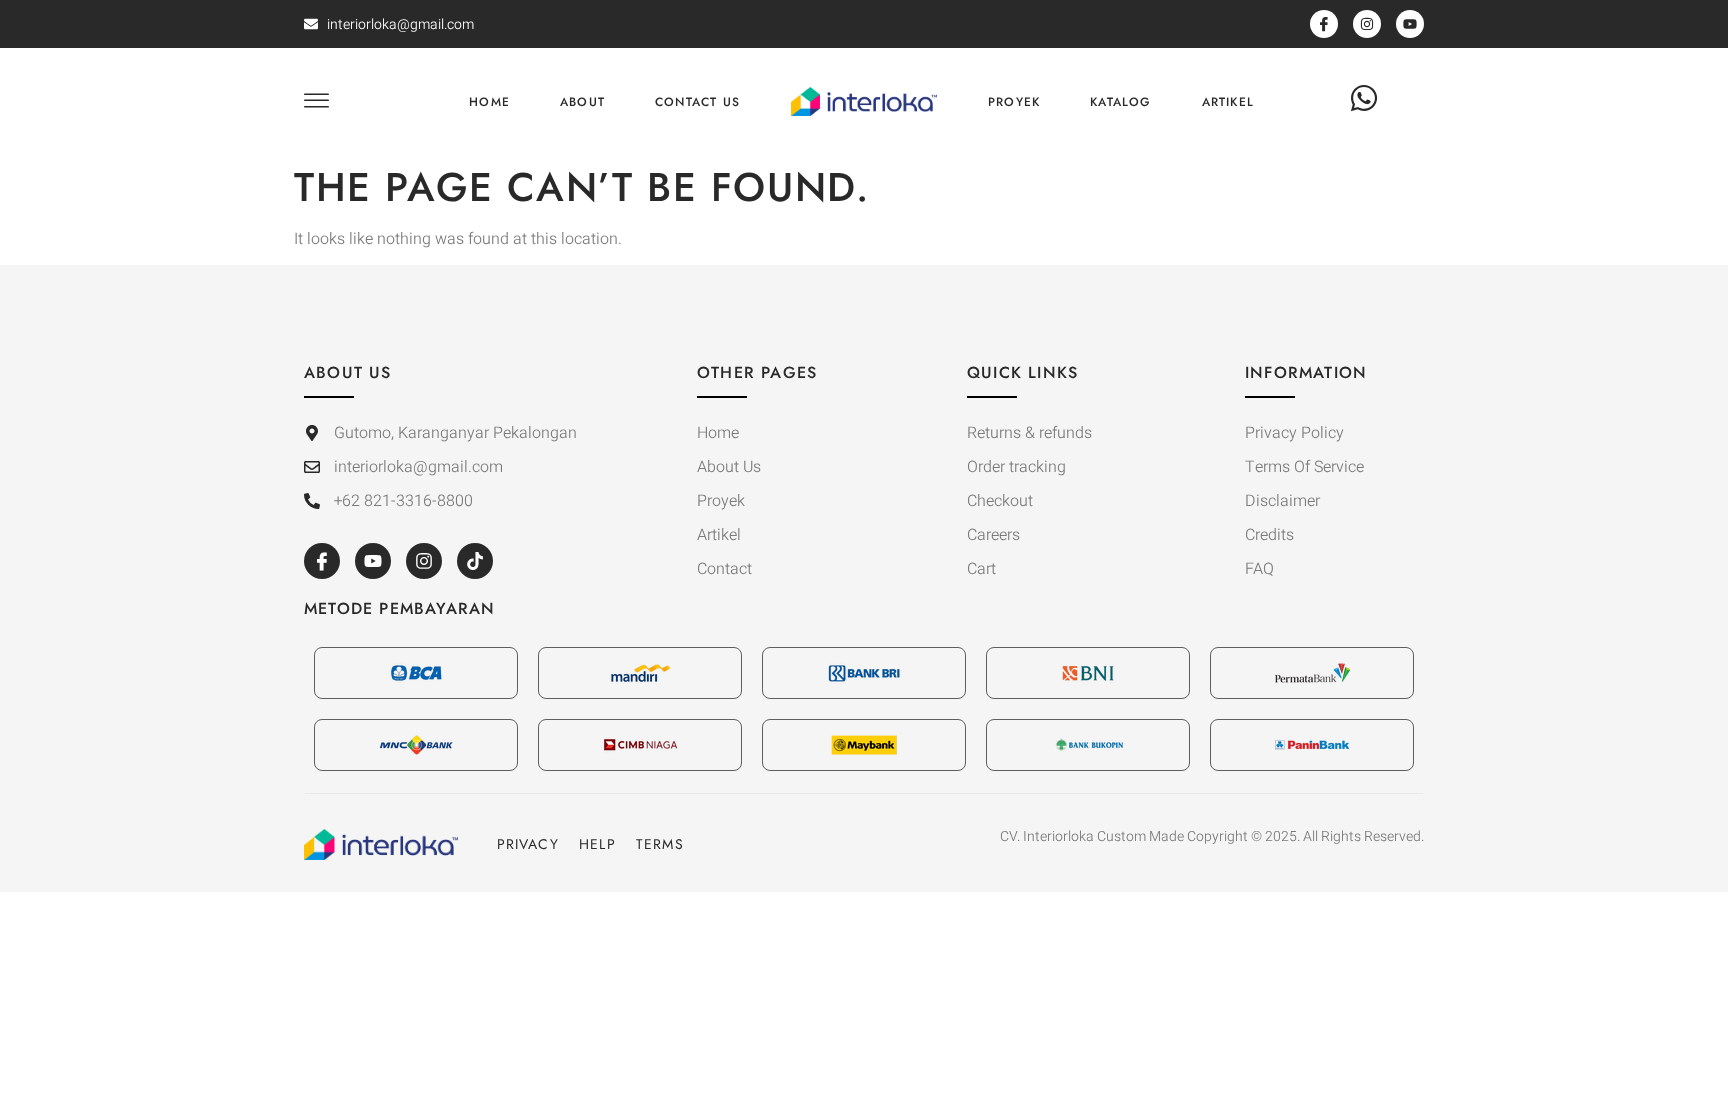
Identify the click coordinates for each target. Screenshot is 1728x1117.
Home (489, 102)
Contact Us (697, 102)
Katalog (1120, 102)
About (582, 102)
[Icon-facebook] (322, 561)
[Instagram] (424, 561)
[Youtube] (373, 561)
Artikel (1228, 102)
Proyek (1014, 102)
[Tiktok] (475, 561)
